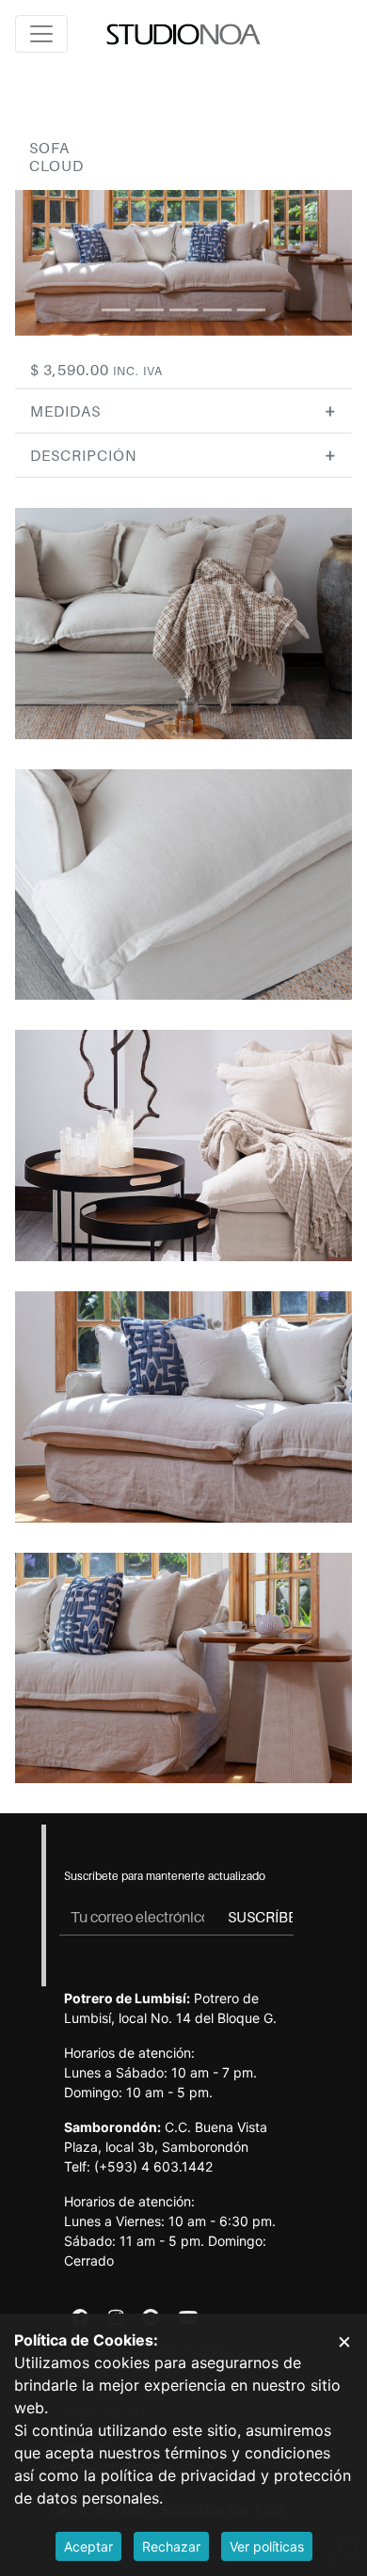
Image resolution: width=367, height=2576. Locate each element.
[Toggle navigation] (41, 34)
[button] (183, 411)
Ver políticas (267, 2546)
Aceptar (88, 2546)
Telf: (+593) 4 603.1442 (138, 2166)
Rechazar (171, 2546)
